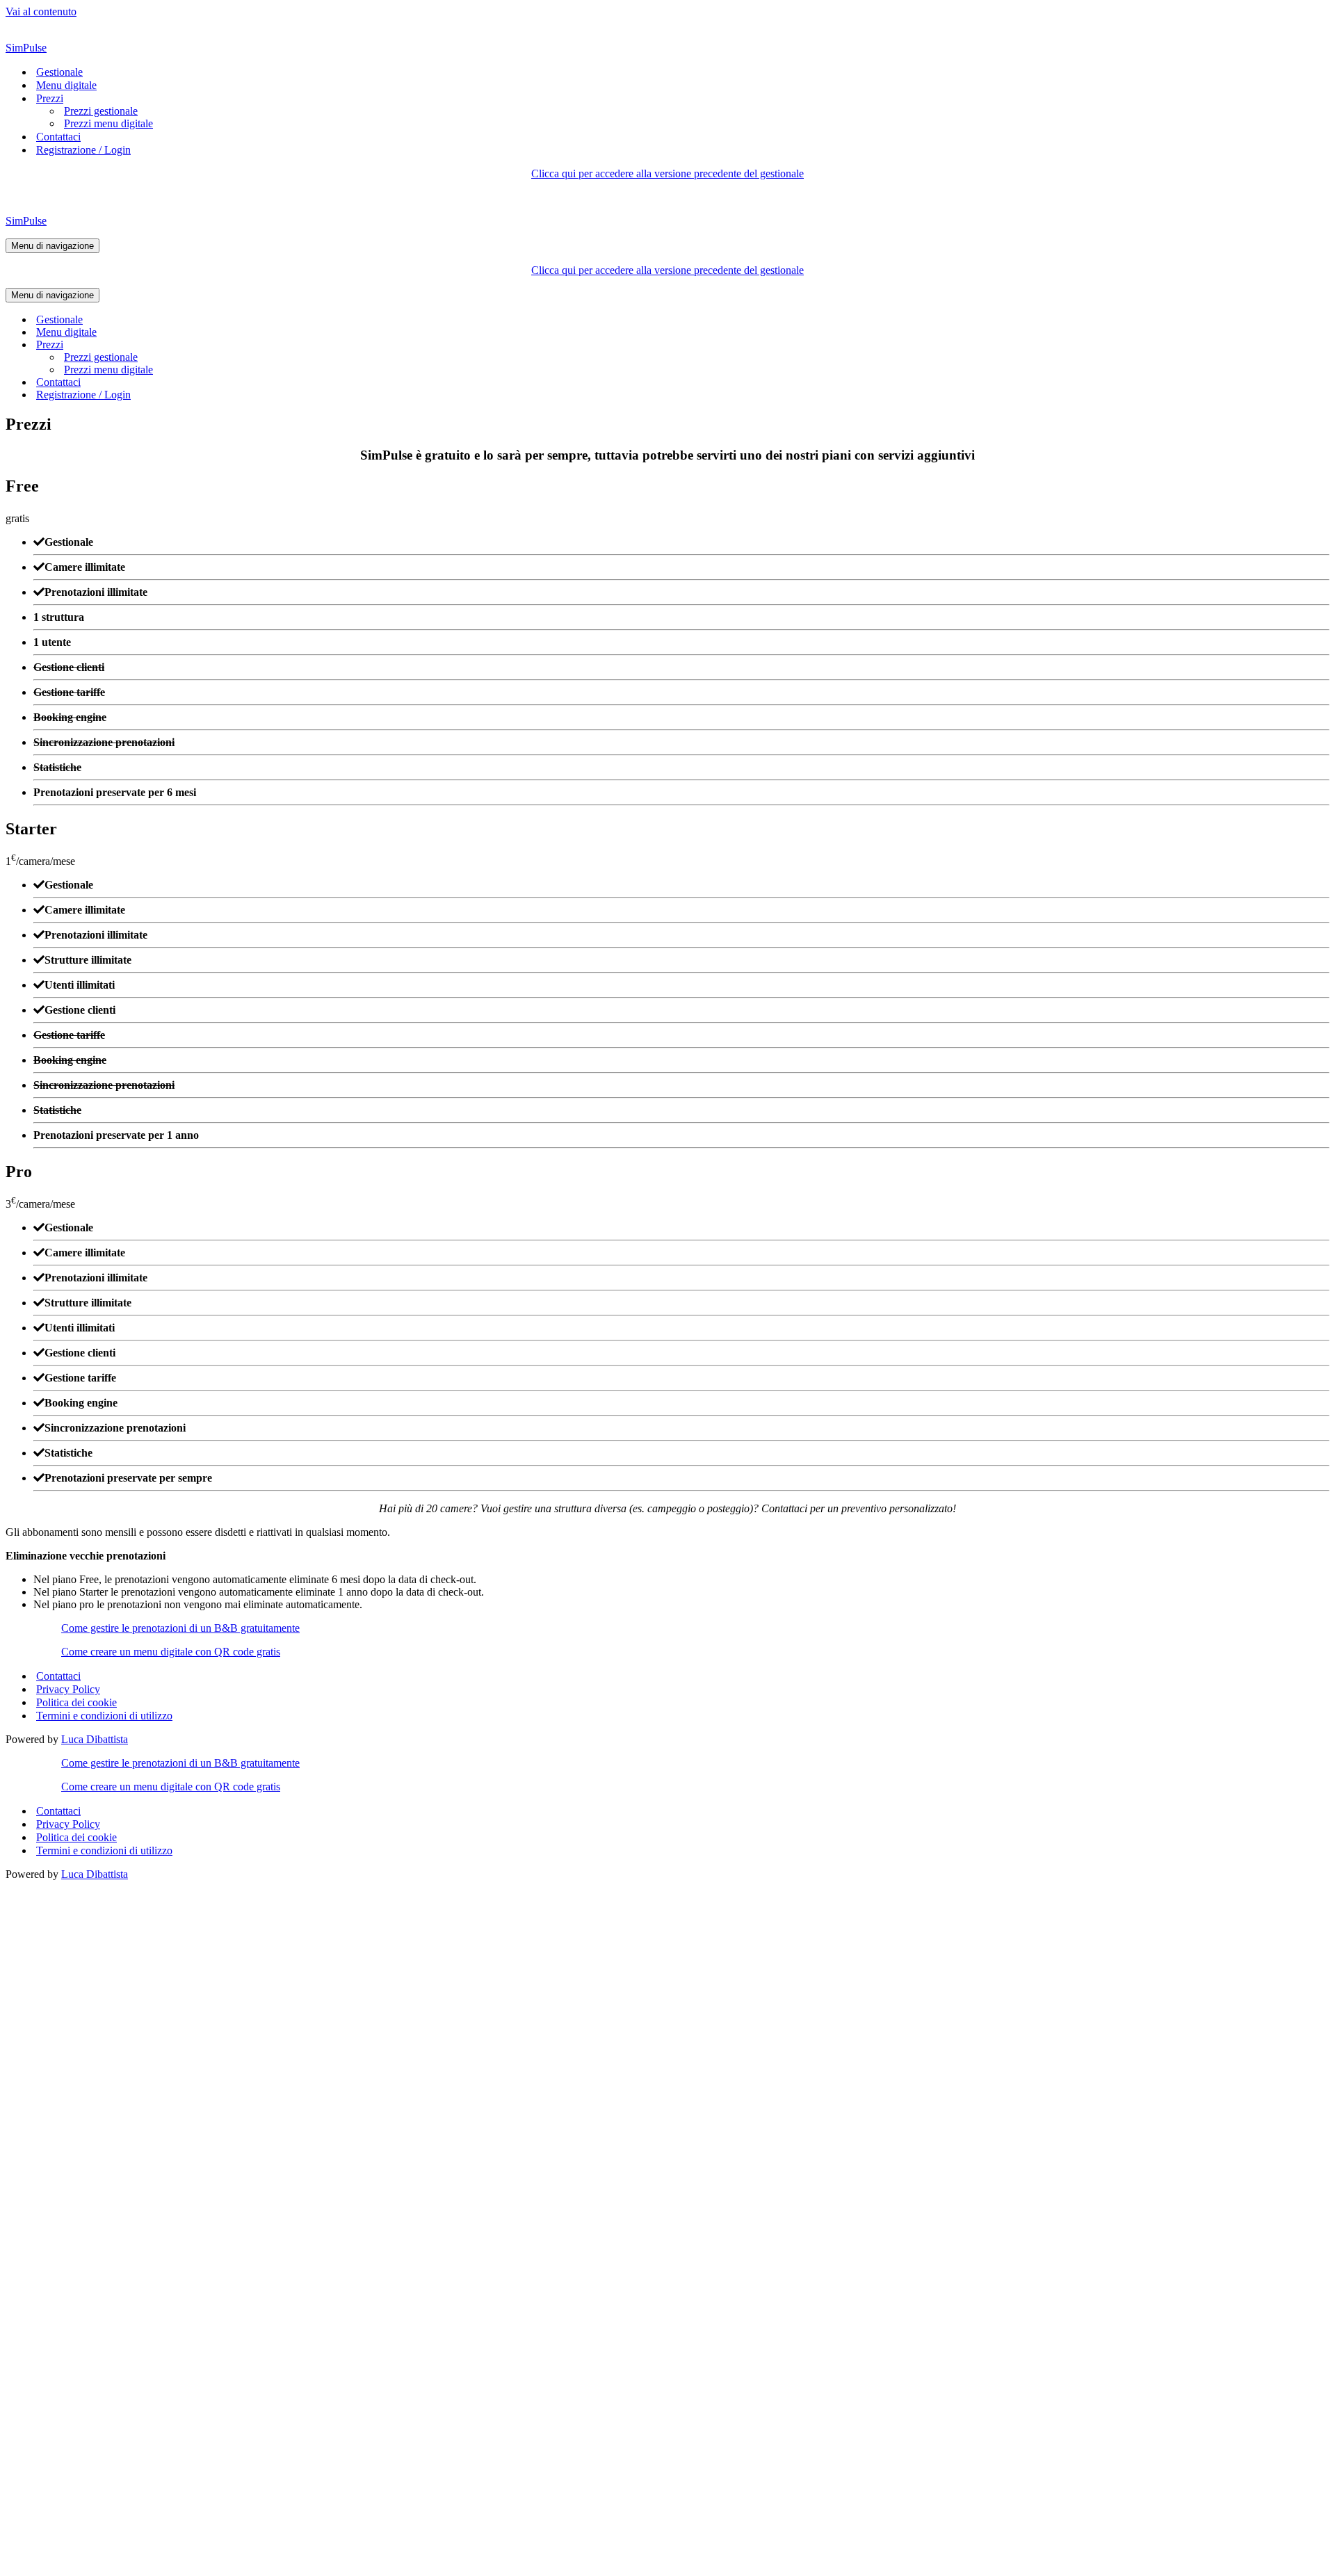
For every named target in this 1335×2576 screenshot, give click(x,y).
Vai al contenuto (41, 11)
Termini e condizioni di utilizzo (104, 1716)
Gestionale (59, 72)
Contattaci (58, 137)
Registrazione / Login (83, 150)
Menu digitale (66, 85)
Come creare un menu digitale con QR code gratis (171, 1652)
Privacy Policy (68, 1689)
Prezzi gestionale (101, 111)
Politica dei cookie (76, 1702)
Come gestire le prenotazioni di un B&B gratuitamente (180, 1628)
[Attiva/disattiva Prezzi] (249, 345)
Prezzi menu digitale (108, 123)
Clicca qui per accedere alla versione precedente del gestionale (667, 173)
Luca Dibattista (95, 1739)
